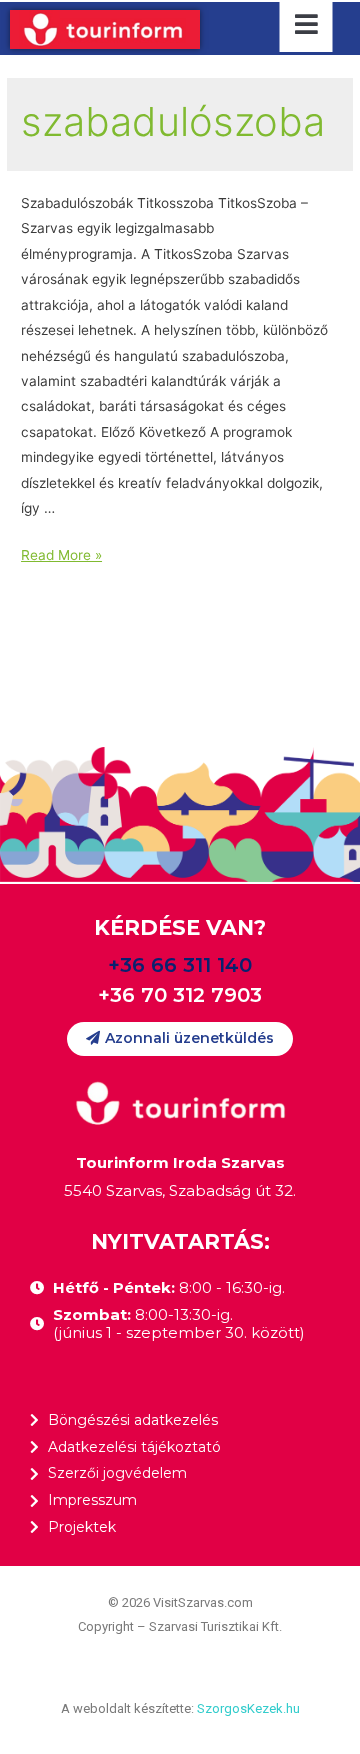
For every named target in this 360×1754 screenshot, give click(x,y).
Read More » (61, 555)
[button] (180, 1038)
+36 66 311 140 (180, 965)
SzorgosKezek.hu (248, 1708)
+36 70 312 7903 (180, 995)
